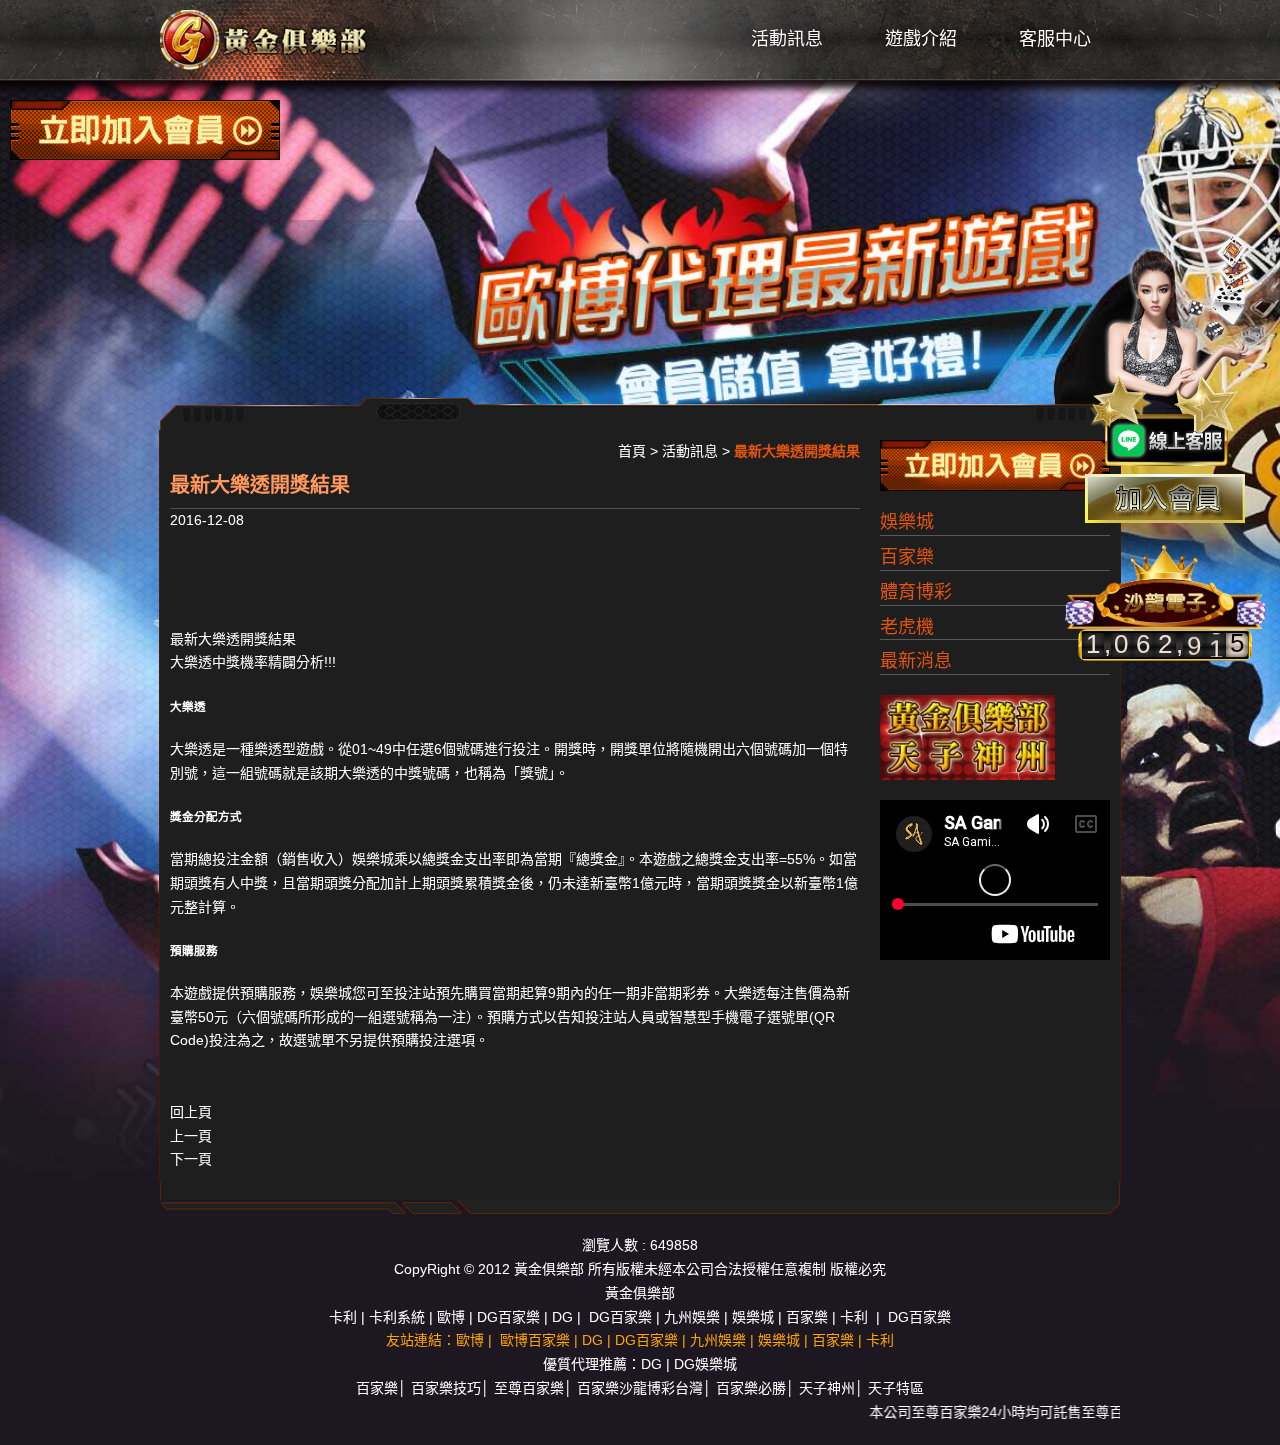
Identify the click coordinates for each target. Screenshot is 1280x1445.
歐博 (451, 1317)
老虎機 (907, 627)
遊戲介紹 (921, 39)
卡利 (343, 1317)
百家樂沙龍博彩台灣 (640, 1388)
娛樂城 (373, 859)
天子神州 (827, 1388)
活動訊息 (787, 39)
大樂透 (191, 749)
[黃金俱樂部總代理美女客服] (1174, 352)
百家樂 (907, 557)
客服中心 (1055, 39)
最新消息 (916, 661)
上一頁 (191, 1136)
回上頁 (191, 1112)
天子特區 (896, 1388)
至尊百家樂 (529, 1388)
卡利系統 (397, 1317)
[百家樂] (265, 39)
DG (562, 1317)
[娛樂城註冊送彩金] (1165, 498)
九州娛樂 (692, 1317)
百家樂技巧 (446, 1388)
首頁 (632, 451)
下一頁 (191, 1159)
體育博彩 (916, 592)
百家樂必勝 (751, 1388)
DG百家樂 (508, 1317)
